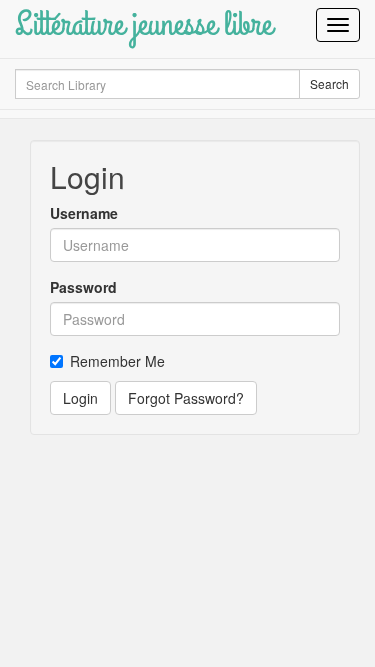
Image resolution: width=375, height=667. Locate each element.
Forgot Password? (186, 398)
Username (84, 213)
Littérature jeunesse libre (143, 24)
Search (329, 83)
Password (83, 287)
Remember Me (117, 361)
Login (80, 398)
